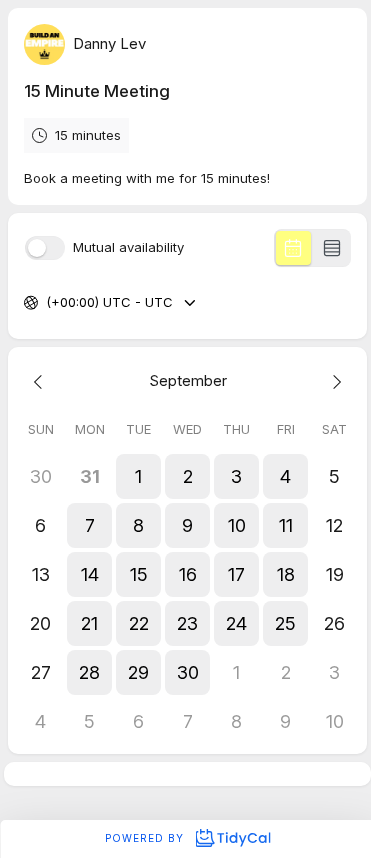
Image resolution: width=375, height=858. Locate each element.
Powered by (146, 838)
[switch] (45, 248)
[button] (138, 476)
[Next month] (334, 381)
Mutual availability (128, 247)
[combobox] (48, 303)
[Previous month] (40, 381)
